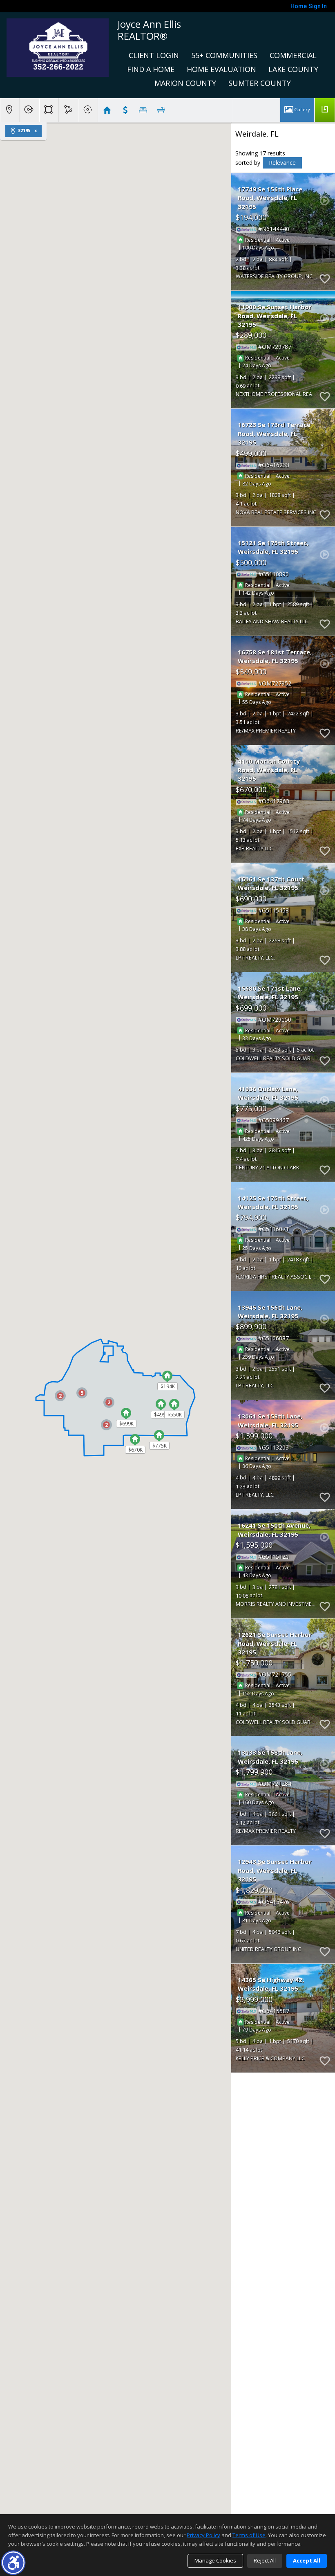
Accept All (307, 2560)
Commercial (293, 55)
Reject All (265, 2560)
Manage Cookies (215, 2560)
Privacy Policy (203, 2535)
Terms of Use (249, 2535)
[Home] (58, 47)
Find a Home (151, 69)
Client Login (154, 55)
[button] (13, 2563)
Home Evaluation (221, 69)
